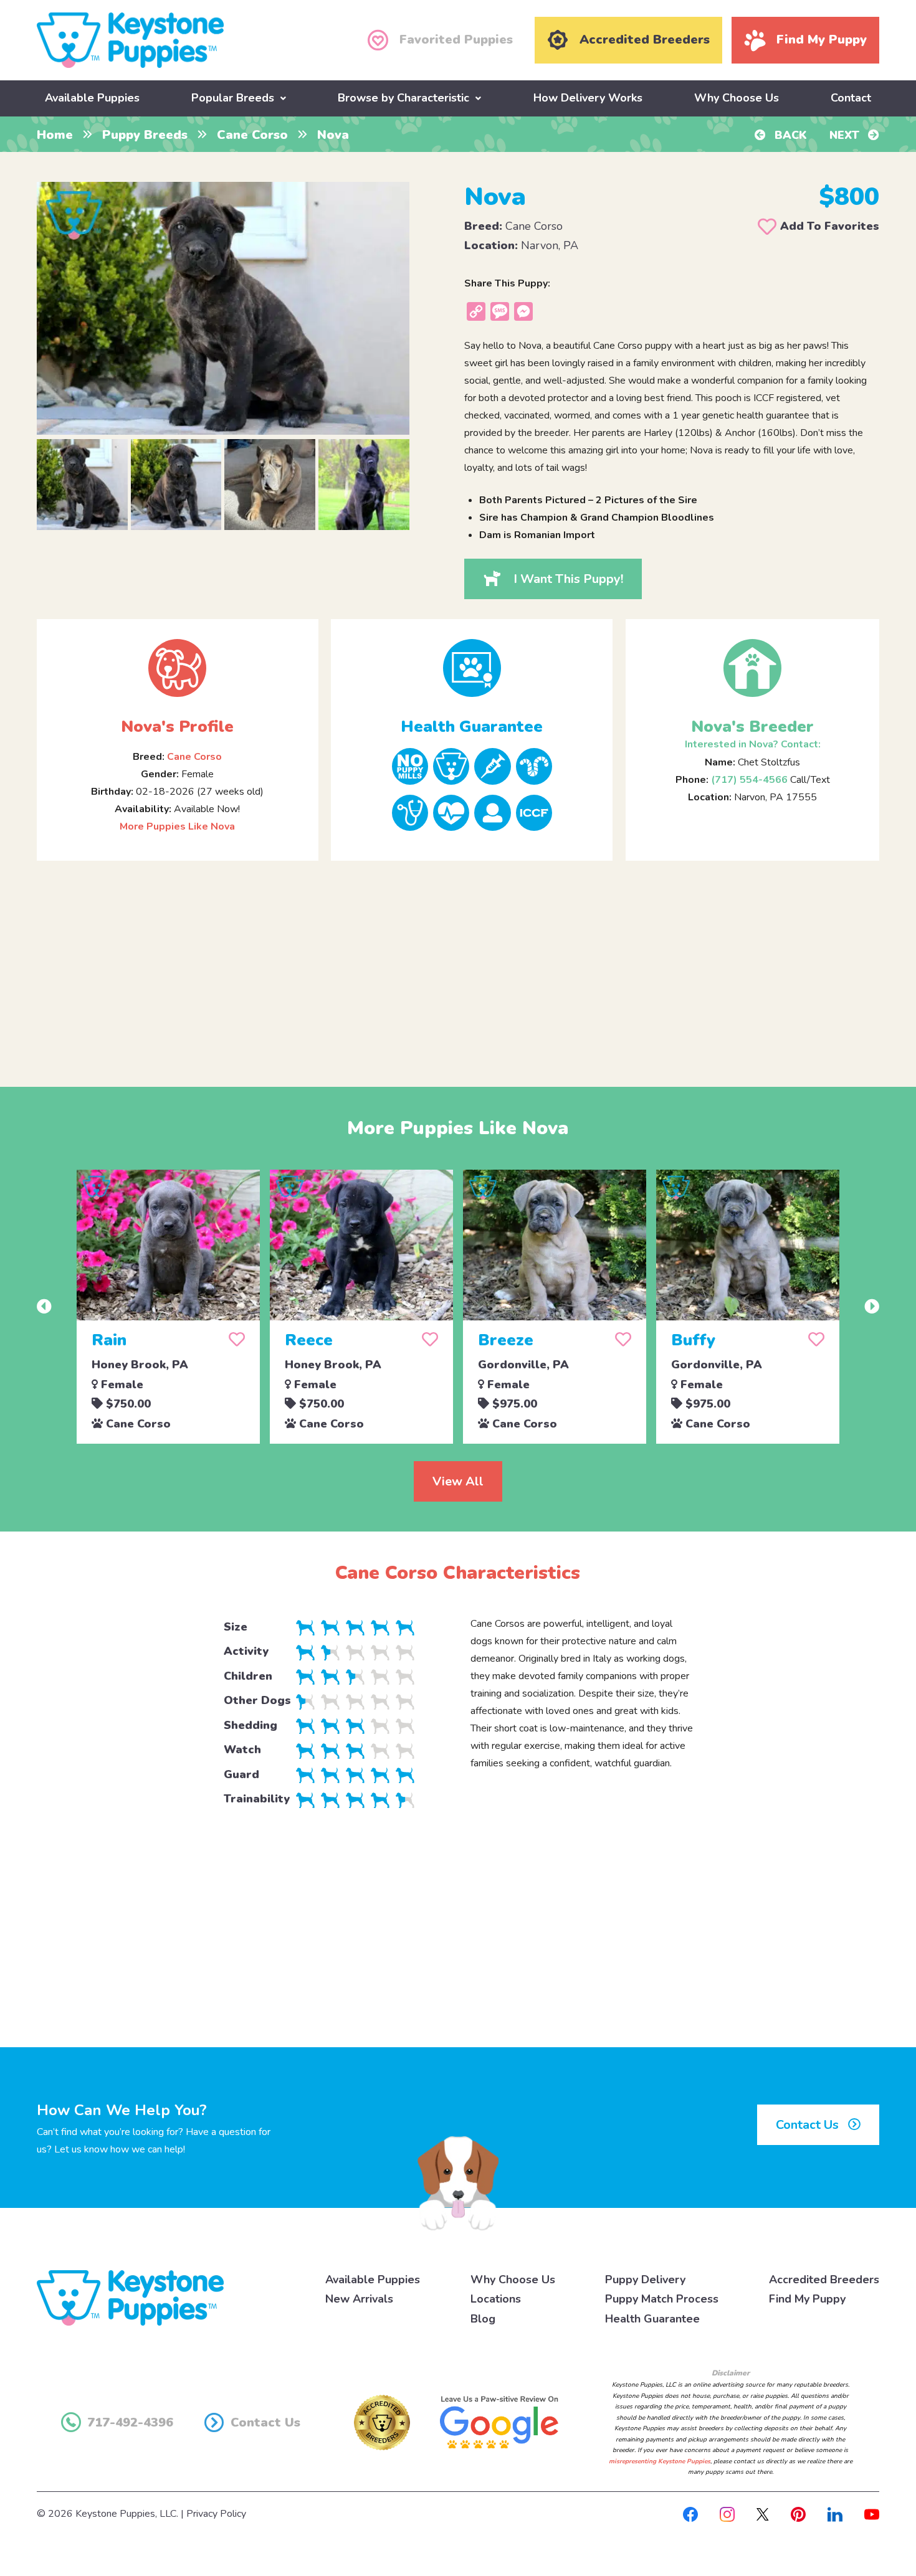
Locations (496, 2299)
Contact (851, 98)
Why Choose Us (737, 98)
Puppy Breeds (145, 135)
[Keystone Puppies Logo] (130, 2297)
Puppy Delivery (645, 2280)
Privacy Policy (216, 2514)
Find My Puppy (807, 2299)
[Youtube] (872, 2514)
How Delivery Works (588, 98)
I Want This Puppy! (567, 579)
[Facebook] (690, 2514)
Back (789, 135)
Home (55, 135)
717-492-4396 (130, 2422)
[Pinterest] (798, 2514)
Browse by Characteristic (403, 98)
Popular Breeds (233, 98)
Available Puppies (92, 98)
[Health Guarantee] (472, 668)
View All (458, 1481)
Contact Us (809, 2125)
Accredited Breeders (824, 2280)
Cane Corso (252, 135)
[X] (763, 2514)
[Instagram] (727, 2514)
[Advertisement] (458, 964)
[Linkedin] (835, 2514)
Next (846, 135)
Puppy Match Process (662, 2299)
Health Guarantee (652, 2319)
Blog (483, 2319)
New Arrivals (359, 2299)
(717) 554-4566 (749, 780)
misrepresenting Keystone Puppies (660, 2461)
